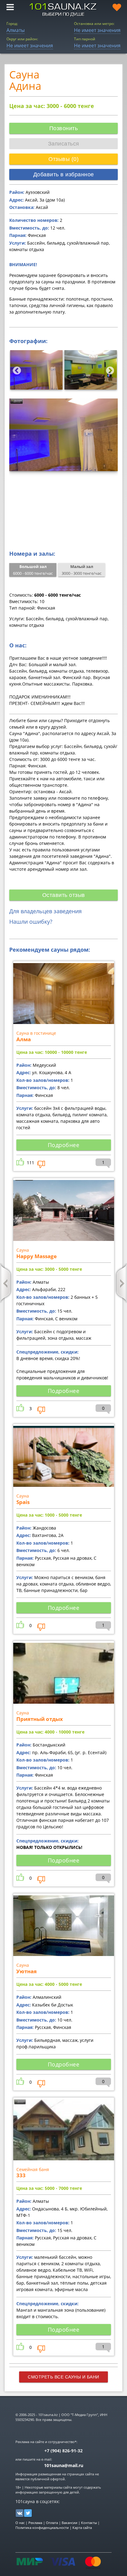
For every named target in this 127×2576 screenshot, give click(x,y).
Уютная (27, 1971)
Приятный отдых (40, 1719)
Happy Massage (37, 1256)
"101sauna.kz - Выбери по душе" (63, 10)
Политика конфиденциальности (42, 2528)
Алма (24, 1039)
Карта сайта (82, 2528)
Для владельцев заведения (45, 911)
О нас (20, 2523)
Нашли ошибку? (31, 922)
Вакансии (70, 2523)
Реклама (35, 2523)
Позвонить (64, 128)
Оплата (52, 2523)
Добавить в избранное (64, 174)
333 (21, 2175)
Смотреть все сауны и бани (63, 2377)
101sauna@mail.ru (64, 2465)
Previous (15, 369)
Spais (23, 1502)
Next (109, 369)
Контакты (89, 2523)
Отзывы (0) (63, 159)
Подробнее (64, 1145)
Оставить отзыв (64, 895)
